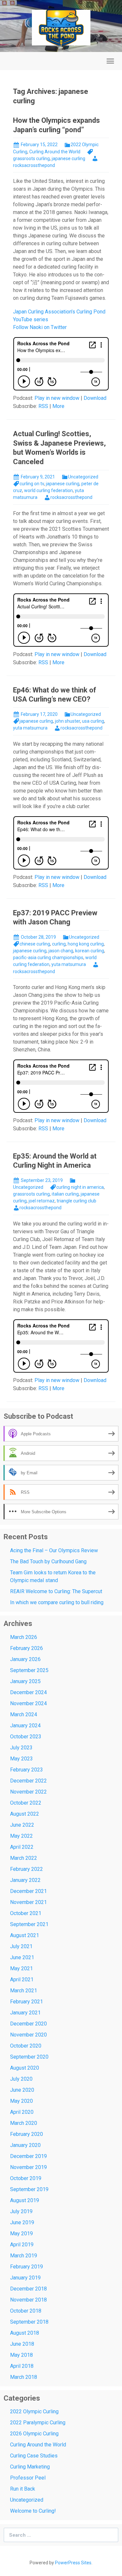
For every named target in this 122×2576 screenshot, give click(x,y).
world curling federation (48, 490)
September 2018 (29, 2322)
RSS (43, 406)
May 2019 (21, 2233)
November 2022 (28, 1792)
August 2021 (25, 1935)
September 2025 (29, 1670)
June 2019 (22, 2222)
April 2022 (22, 1847)
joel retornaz (42, 1201)
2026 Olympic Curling (34, 2434)
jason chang (61, 951)
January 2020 (25, 2145)
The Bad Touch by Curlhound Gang (48, 1561)
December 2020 (28, 2024)
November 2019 (28, 2167)
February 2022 (27, 1869)
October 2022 (26, 1803)
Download (95, 398)
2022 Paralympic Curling (38, 2423)
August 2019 (25, 2200)
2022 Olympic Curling (34, 2411)
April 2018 (22, 2366)
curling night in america (80, 1187)
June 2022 (22, 1825)
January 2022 (25, 1880)
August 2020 (25, 2068)
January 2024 (25, 1726)
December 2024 (28, 1692)
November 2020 (28, 2035)
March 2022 (24, 1858)
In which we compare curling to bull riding (57, 1602)
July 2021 (21, 1946)
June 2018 (22, 2344)
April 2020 (22, 2112)
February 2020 (27, 2134)
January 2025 (25, 1681)
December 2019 (28, 2156)
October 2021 (26, 1913)
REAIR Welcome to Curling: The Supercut (56, 1591)
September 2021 (29, 1924)
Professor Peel (28, 2478)
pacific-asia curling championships (48, 958)
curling (59, 944)
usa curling (93, 721)
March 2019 (24, 2256)
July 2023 (21, 1748)
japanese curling (68, 159)
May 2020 (21, 2101)
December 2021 (28, 1891)
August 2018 (25, 2333)
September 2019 (29, 2189)
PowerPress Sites (73, 2563)
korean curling (90, 951)
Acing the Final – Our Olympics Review (54, 1550)
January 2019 (25, 2278)
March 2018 (24, 2377)
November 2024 (28, 1703)
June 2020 (22, 2090)
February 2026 (27, 1648)
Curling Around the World (55, 152)
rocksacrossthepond (71, 497)
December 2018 (28, 2289)
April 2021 (22, 1980)
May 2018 (21, 2355)
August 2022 (25, 1814)
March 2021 (24, 1991)
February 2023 (27, 1770)
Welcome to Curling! (33, 2511)
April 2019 (22, 2245)
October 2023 (26, 1737)
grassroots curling (31, 1194)
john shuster (68, 721)
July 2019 (21, 2211)
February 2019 (27, 2267)
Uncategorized (83, 477)
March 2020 (24, 2123)
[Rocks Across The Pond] (61, 27)
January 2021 (25, 2013)
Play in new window (57, 398)
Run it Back (23, 2489)
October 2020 (26, 2046)
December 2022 (28, 1781)
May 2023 (21, 1759)
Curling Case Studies (34, 2456)
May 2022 (21, 1836)
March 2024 (24, 1714)
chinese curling (35, 944)
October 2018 (26, 2311)
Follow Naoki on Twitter (40, 327)
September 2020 (29, 2057)
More (58, 406)
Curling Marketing (30, 2467)
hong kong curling (86, 944)
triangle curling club (76, 1201)
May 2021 (21, 1968)
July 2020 (21, 2079)
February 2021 (27, 2002)
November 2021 (28, 1902)
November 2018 (28, 2300)
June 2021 (22, 1957)
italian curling (65, 1194)
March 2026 (24, 1637)
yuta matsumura (30, 728)
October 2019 (26, 2178)
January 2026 (25, 1659)
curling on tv (32, 484)
